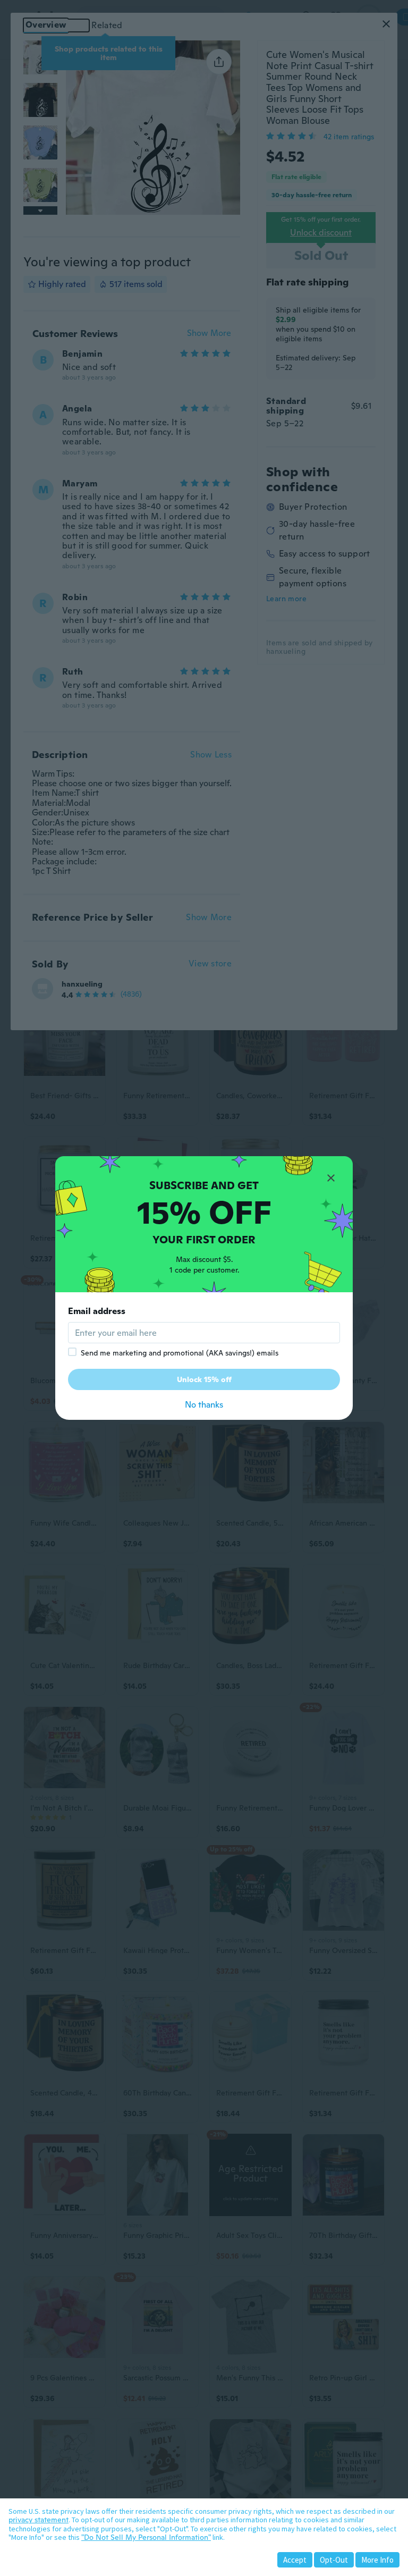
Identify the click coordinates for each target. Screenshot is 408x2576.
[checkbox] (72, 1352)
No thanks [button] (204, 1405)
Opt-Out (334, 2560)
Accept (295, 2560)
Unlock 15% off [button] (204, 1379)
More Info (377, 2560)
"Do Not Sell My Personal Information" (146, 2537)
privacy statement (39, 2520)
